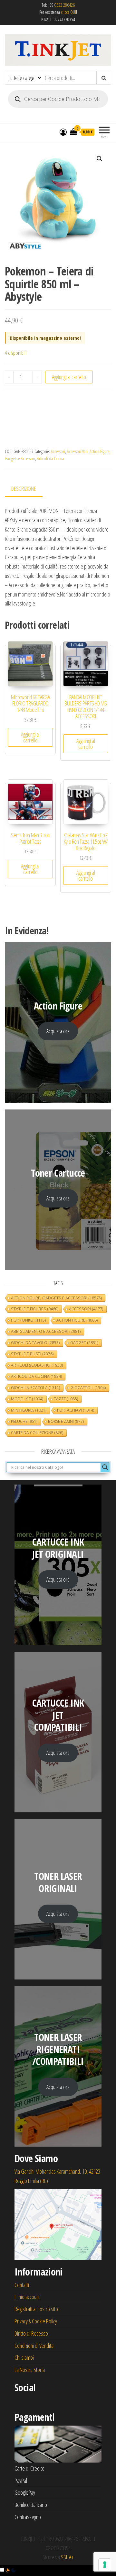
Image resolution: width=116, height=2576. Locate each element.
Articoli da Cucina (50, 458)
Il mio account (27, 2297)
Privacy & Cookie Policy (36, 2321)
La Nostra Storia (30, 2370)
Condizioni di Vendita (34, 2346)
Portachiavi (76, 1410)
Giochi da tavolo (35, 1343)
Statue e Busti (32, 1354)
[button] (100, 159)
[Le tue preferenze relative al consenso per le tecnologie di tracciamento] (105, 2565)
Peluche (24, 1421)
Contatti (22, 2285)
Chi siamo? (24, 2357)
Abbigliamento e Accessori (46, 1331)
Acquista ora (58, 1031)
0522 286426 (65, 5)
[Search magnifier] (105, 1467)
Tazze (66, 1399)
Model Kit (27, 1399)
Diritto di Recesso (31, 2333)
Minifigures (29, 1410)
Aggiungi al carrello (69, 377)
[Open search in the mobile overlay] (58, 99)
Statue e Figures (35, 1309)
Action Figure (77, 1320)
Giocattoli (88, 1388)
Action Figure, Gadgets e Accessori (56, 1298)
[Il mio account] (63, 132)
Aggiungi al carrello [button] (30, 737)
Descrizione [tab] (24, 489)
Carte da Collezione (37, 1433)
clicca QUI (68, 12)
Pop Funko (28, 1320)
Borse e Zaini (66, 1421)
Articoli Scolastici (37, 1365)
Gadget (84, 1343)
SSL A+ (67, 2557)
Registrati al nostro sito (36, 2309)
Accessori (58, 451)
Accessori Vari (77, 451)
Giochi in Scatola (35, 1388)
